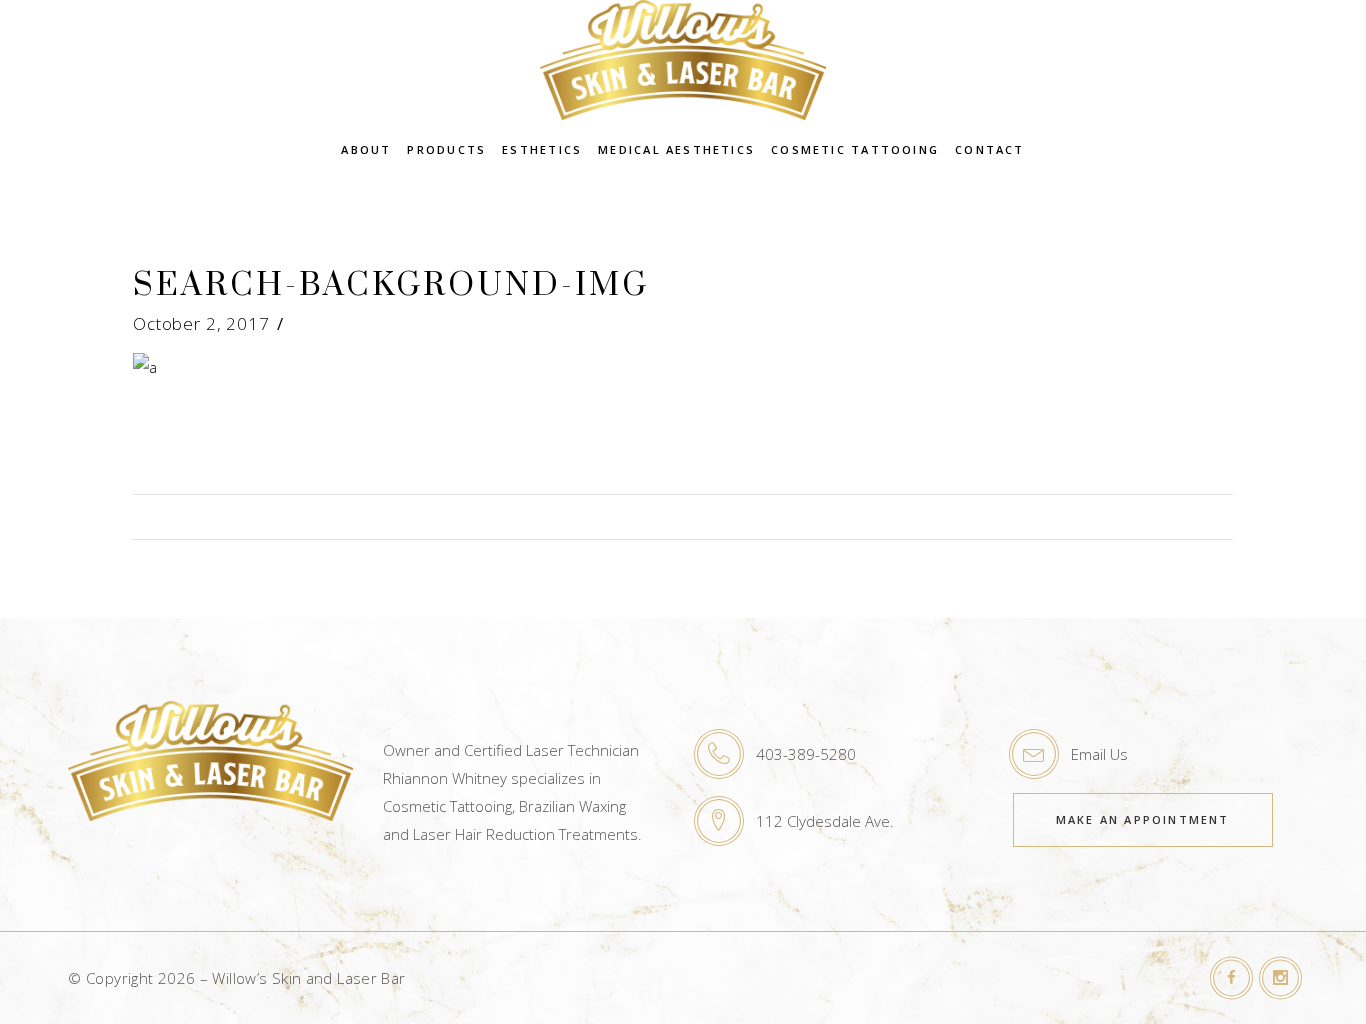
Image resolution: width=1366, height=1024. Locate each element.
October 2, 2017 (201, 323)
